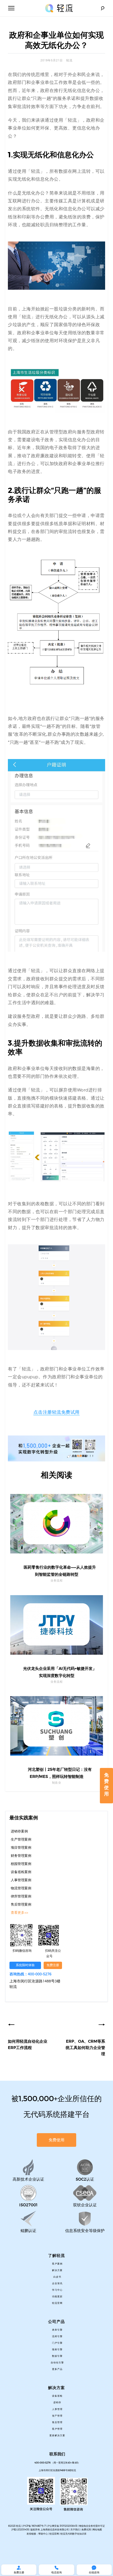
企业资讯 (57, 2283)
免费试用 (86, 2529)
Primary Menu (11, 8)
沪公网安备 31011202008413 (63, 2526)
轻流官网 (57, 2303)
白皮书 (57, 2277)
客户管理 (57, 2429)
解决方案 (57, 2270)
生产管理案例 (21, 1840)
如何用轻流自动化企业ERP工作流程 (28, 2045)
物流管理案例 (21, 1888)
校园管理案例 (21, 1864)
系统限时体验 (25, 1965)
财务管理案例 (21, 1856)
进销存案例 (19, 1831)
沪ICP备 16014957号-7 (34, 2526)
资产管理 (57, 2416)
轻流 (69, 61)
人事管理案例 (21, 1880)
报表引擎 (57, 2349)
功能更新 (57, 2297)
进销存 (57, 2402)
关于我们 (75, 2529)
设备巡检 (57, 2396)
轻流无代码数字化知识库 (73, 2534)
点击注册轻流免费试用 (56, 1412)
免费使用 (106, 1784)
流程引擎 (57, 2336)
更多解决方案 (57, 2435)
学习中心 (57, 2290)
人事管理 (57, 2409)
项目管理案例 (21, 1848)
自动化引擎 (57, 2363)
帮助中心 (43, 2534)
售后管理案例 (21, 1905)
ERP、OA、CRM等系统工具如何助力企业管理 (85, 2048)
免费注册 (53, 1965)
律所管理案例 (21, 1896)
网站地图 (97, 2529)
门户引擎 (57, 2343)
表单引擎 (57, 2330)
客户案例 (57, 2264)
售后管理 (57, 2422)
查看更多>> (19, 1913)
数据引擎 (57, 2356)
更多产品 (57, 2369)
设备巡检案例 (21, 1872)
